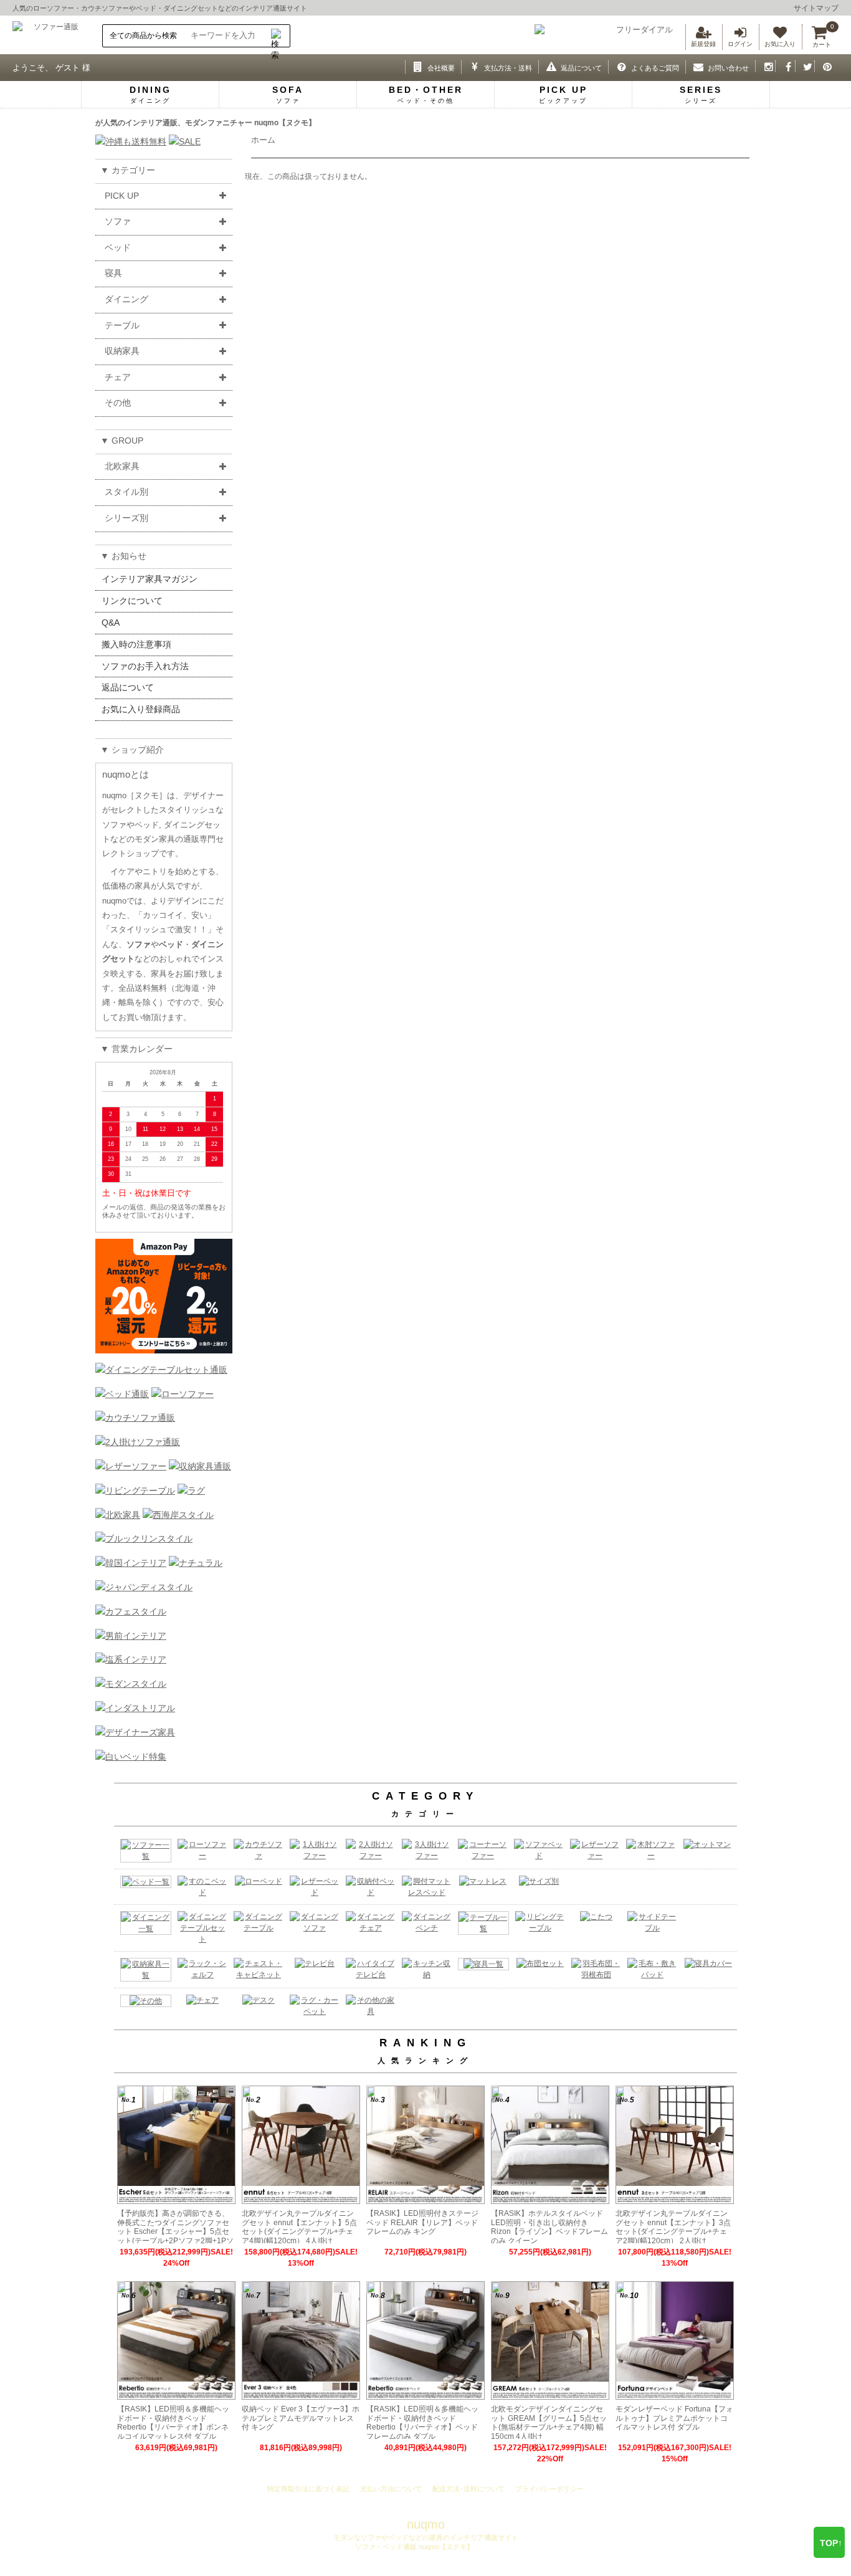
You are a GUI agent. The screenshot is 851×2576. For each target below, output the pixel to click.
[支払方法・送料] (471, 66)
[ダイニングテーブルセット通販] (161, 1370)
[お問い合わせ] (696, 66)
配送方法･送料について (468, 2489)
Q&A (111, 623)
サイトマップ (816, 8)
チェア (118, 377)
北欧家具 (122, 466)
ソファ (118, 221)
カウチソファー (105, 8)
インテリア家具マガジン (150, 579)
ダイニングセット (191, 8)
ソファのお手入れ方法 (145, 666)
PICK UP (122, 196)
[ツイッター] (805, 66)
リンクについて (132, 601)
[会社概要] (415, 66)
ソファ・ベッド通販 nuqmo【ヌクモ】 (413, 2547)
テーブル (122, 325)
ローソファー (54, 8)
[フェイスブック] (785, 66)
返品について (128, 687)
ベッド (146, 8)
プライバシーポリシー (549, 2489)
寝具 (113, 273)
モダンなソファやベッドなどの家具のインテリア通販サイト (426, 2537)
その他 (118, 403)
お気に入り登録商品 (141, 709)
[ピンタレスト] (825, 66)
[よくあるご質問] (618, 66)
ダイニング (126, 299)
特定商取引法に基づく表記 (308, 2489)
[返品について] (549, 66)
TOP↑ (831, 2543)
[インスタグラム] (765, 66)
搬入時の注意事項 (136, 644)
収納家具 (122, 351)
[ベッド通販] (122, 1394)
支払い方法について (391, 2489)
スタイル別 (126, 492)
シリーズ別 (126, 518)
